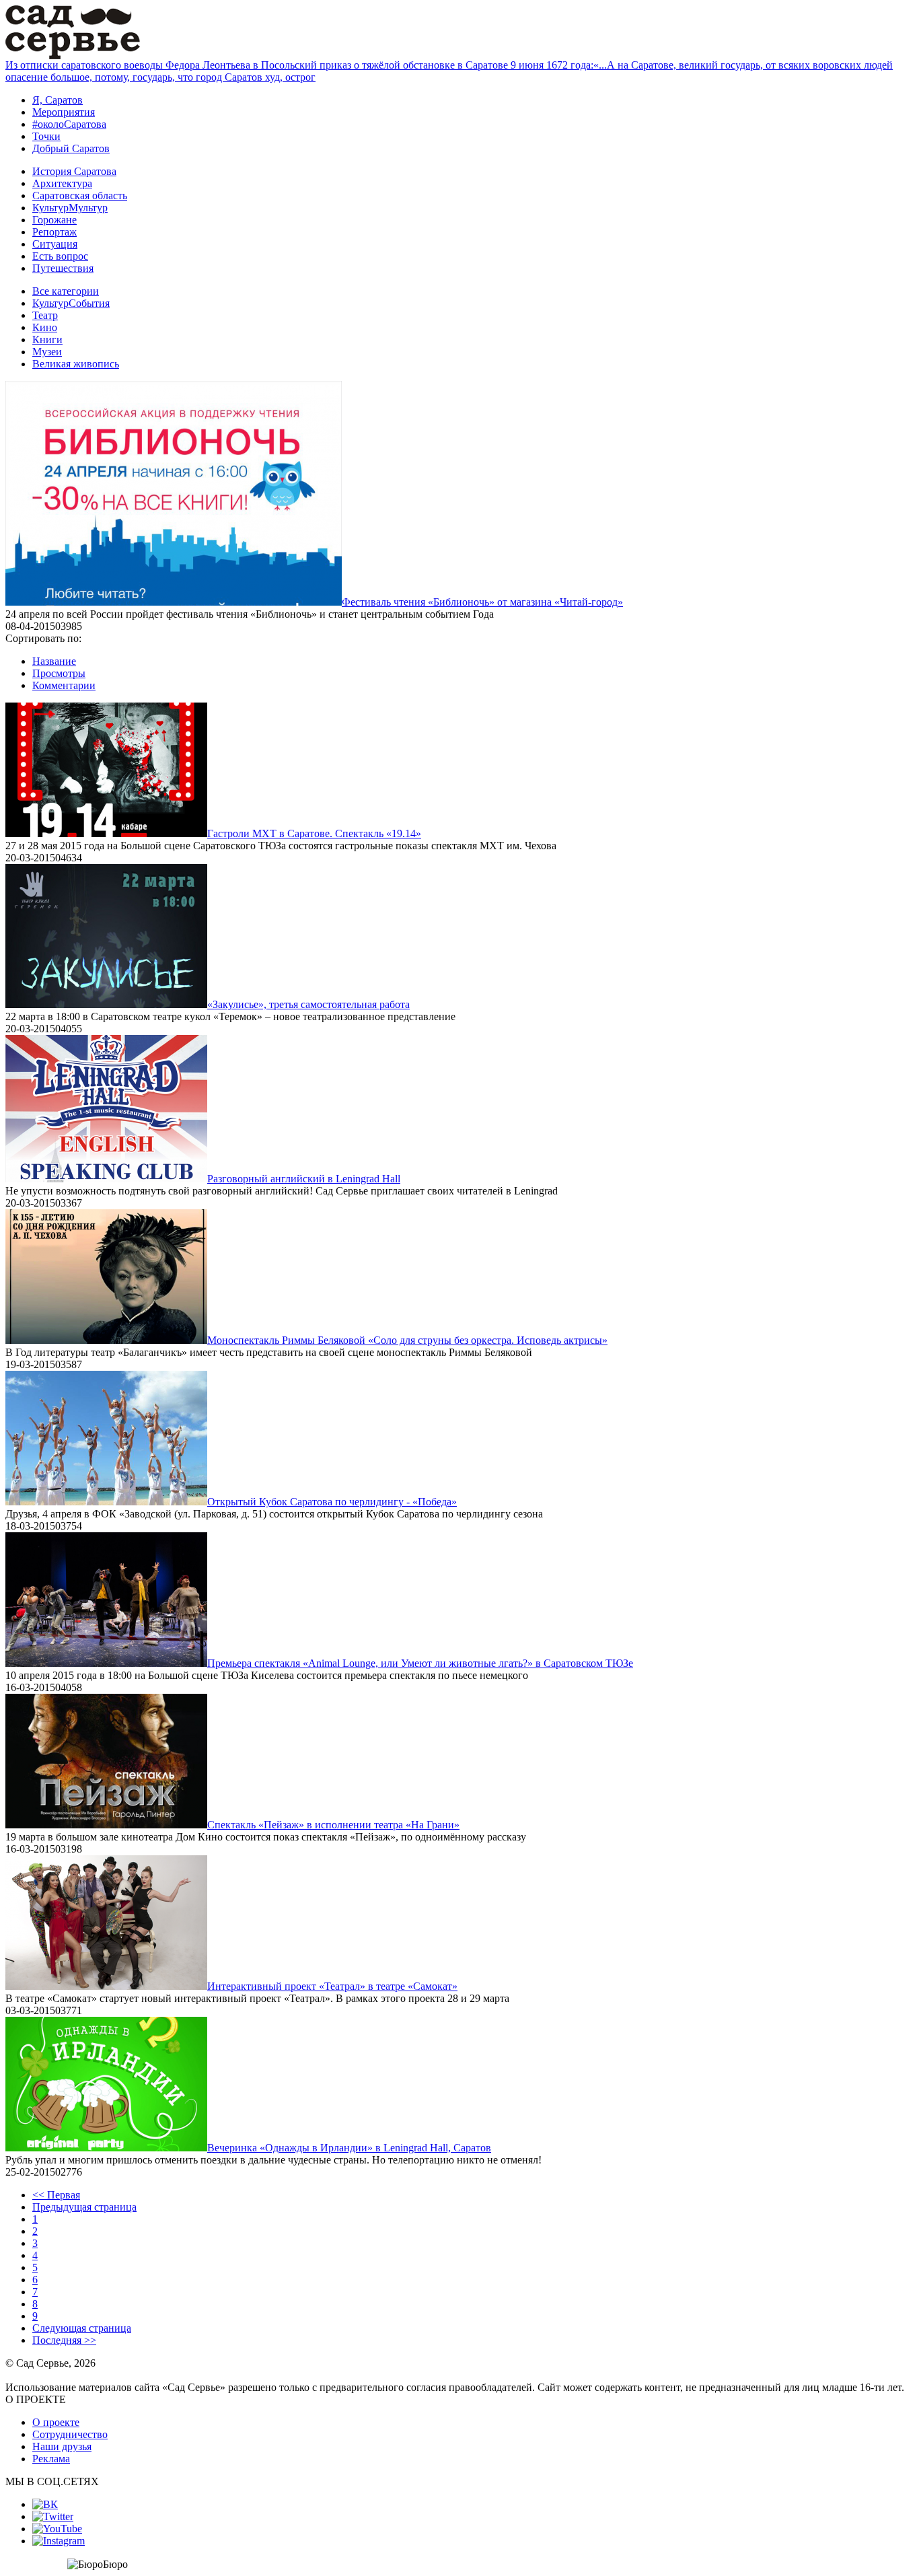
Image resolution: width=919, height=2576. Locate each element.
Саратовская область (80, 195)
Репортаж (54, 232)
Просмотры (59, 673)
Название (54, 661)
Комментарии (64, 685)
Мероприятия (64, 112)
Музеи (47, 352)
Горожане (54, 220)
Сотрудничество (70, 2434)
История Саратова (74, 171)
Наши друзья (62, 2446)
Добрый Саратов (71, 148)
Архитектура (62, 183)
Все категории (66, 291)
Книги (47, 339)
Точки (46, 136)
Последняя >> (64, 2340)
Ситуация (55, 244)
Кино (45, 327)
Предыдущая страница (84, 2207)
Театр (45, 315)
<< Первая (56, 2195)
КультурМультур (70, 208)
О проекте (56, 2422)
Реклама (51, 2459)
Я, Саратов (58, 100)
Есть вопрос (60, 256)
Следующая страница (82, 2328)
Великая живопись (76, 364)
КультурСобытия (71, 303)
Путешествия (63, 268)
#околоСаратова (69, 124)
